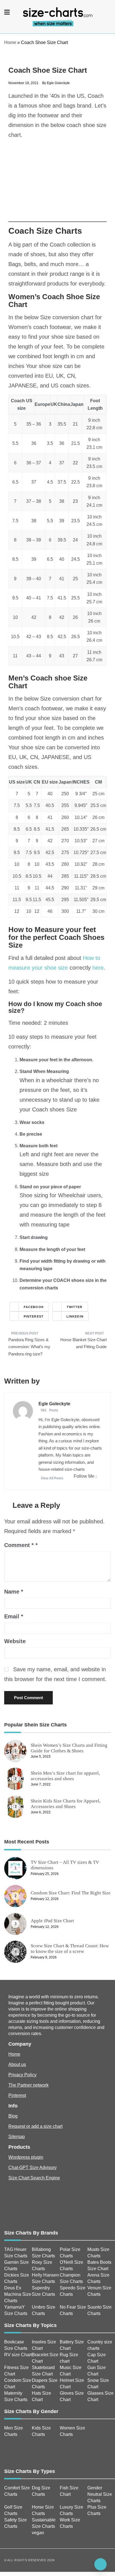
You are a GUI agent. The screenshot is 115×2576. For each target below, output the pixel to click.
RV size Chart (18, 2355)
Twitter (75, 1307)
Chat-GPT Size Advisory (33, 2168)
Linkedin (75, 1316)
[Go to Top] (100, 2564)
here (98, 968)
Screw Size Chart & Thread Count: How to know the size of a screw (70, 1949)
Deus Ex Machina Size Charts (18, 2294)
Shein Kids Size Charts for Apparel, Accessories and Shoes (66, 1804)
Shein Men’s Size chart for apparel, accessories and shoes (65, 1776)
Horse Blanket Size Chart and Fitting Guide (83, 1343)
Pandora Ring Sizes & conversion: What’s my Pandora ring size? (29, 1347)
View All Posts (52, 1478)
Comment (19, 1545)
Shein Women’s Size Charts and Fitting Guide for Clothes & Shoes (69, 1748)
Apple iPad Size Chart (52, 1921)
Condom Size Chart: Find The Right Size (71, 1893)
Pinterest (34, 1316)
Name (14, 1592)
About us (17, 2064)
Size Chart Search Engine (34, 2178)
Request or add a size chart (35, 2126)
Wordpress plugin (26, 2157)
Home (10, 42)
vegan (38, 2533)
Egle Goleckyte (58, 83)
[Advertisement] (57, 183)
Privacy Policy (22, 2075)
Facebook (34, 1307)
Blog (13, 2116)
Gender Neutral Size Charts (100, 2494)
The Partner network (28, 2085)
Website (15, 1641)
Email (14, 1616)
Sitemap (17, 2137)
